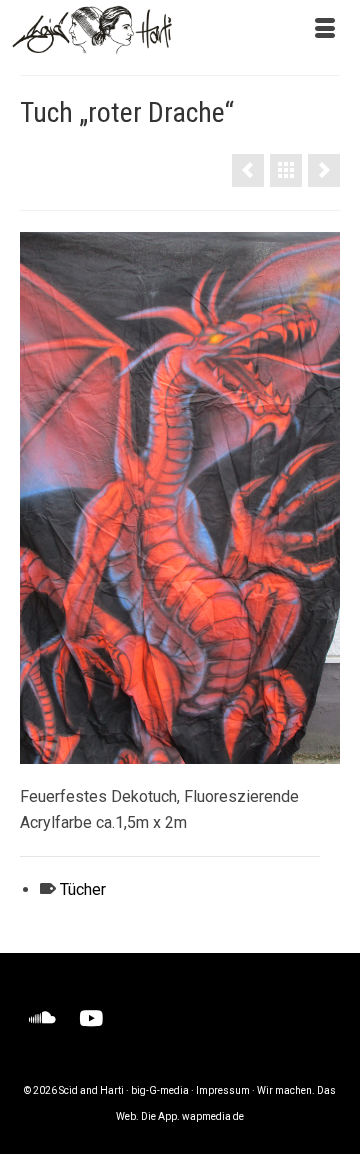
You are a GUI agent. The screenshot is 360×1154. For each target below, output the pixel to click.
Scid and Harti (91, 1090)
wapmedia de (213, 1116)
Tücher (83, 889)
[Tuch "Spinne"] (324, 170)
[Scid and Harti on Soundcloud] (42, 1018)
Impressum (223, 1090)
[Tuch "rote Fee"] (248, 170)
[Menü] (325, 30)
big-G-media (160, 1090)
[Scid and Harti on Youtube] (91, 1018)
